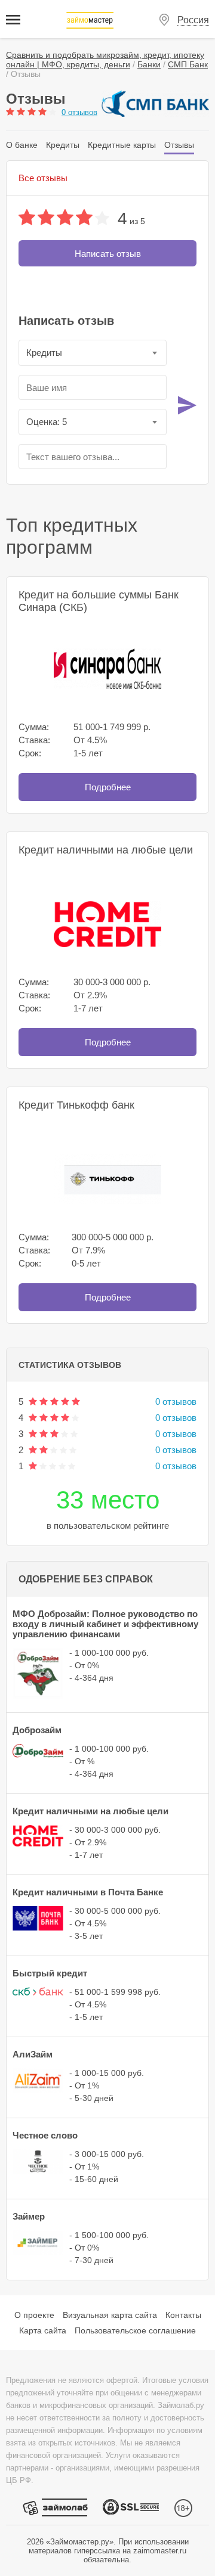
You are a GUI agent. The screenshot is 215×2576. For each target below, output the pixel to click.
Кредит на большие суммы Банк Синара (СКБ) (99, 601)
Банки (149, 64)
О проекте (34, 2315)
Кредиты (63, 145)
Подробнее (108, 787)
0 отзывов (79, 112)
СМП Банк (188, 64)
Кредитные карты (122, 145)
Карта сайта (43, 2330)
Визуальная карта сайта (110, 2315)
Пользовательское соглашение (135, 2330)
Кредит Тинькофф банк (76, 1105)
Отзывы (179, 145)
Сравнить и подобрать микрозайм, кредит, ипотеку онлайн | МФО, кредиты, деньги (105, 60)
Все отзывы (43, 178)
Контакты (183, 2315)
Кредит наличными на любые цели (106, 850)
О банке (22, 145)
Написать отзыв (108, 254)
